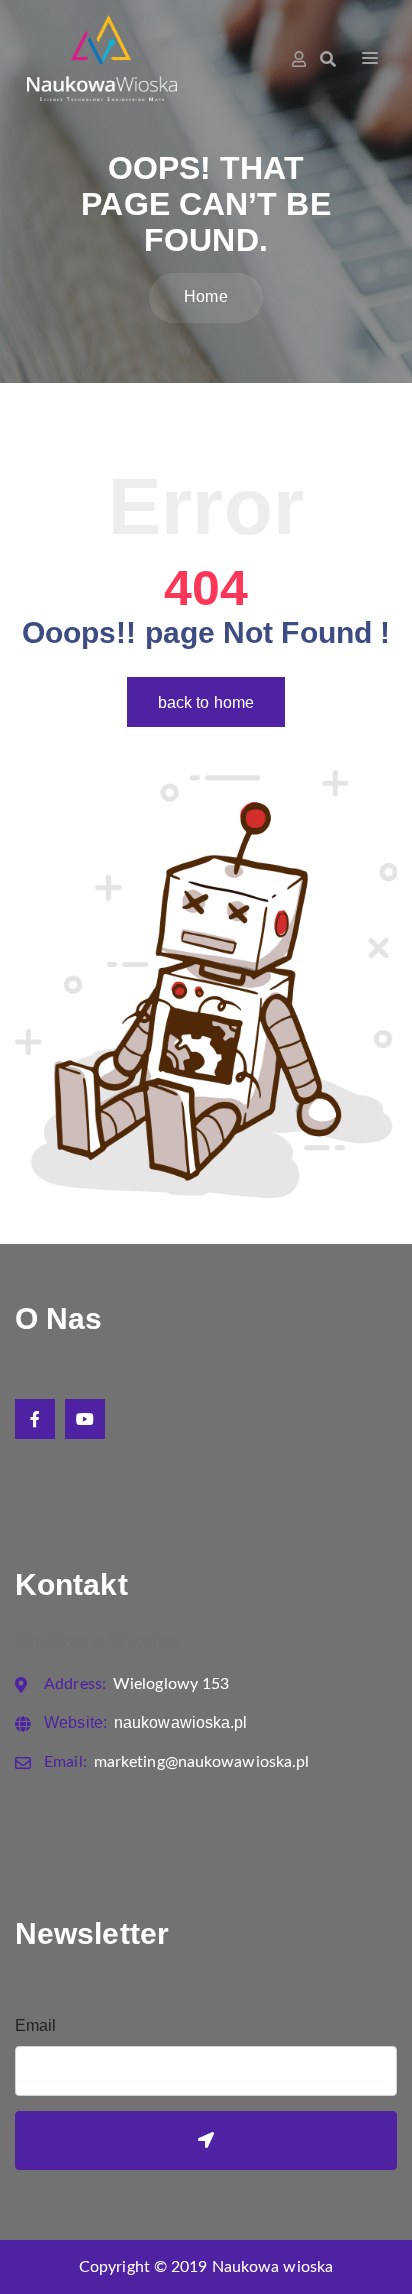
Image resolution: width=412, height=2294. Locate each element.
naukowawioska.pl (145, 1722)
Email (36, 2025)
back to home (206, 702)
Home (205, 296)
